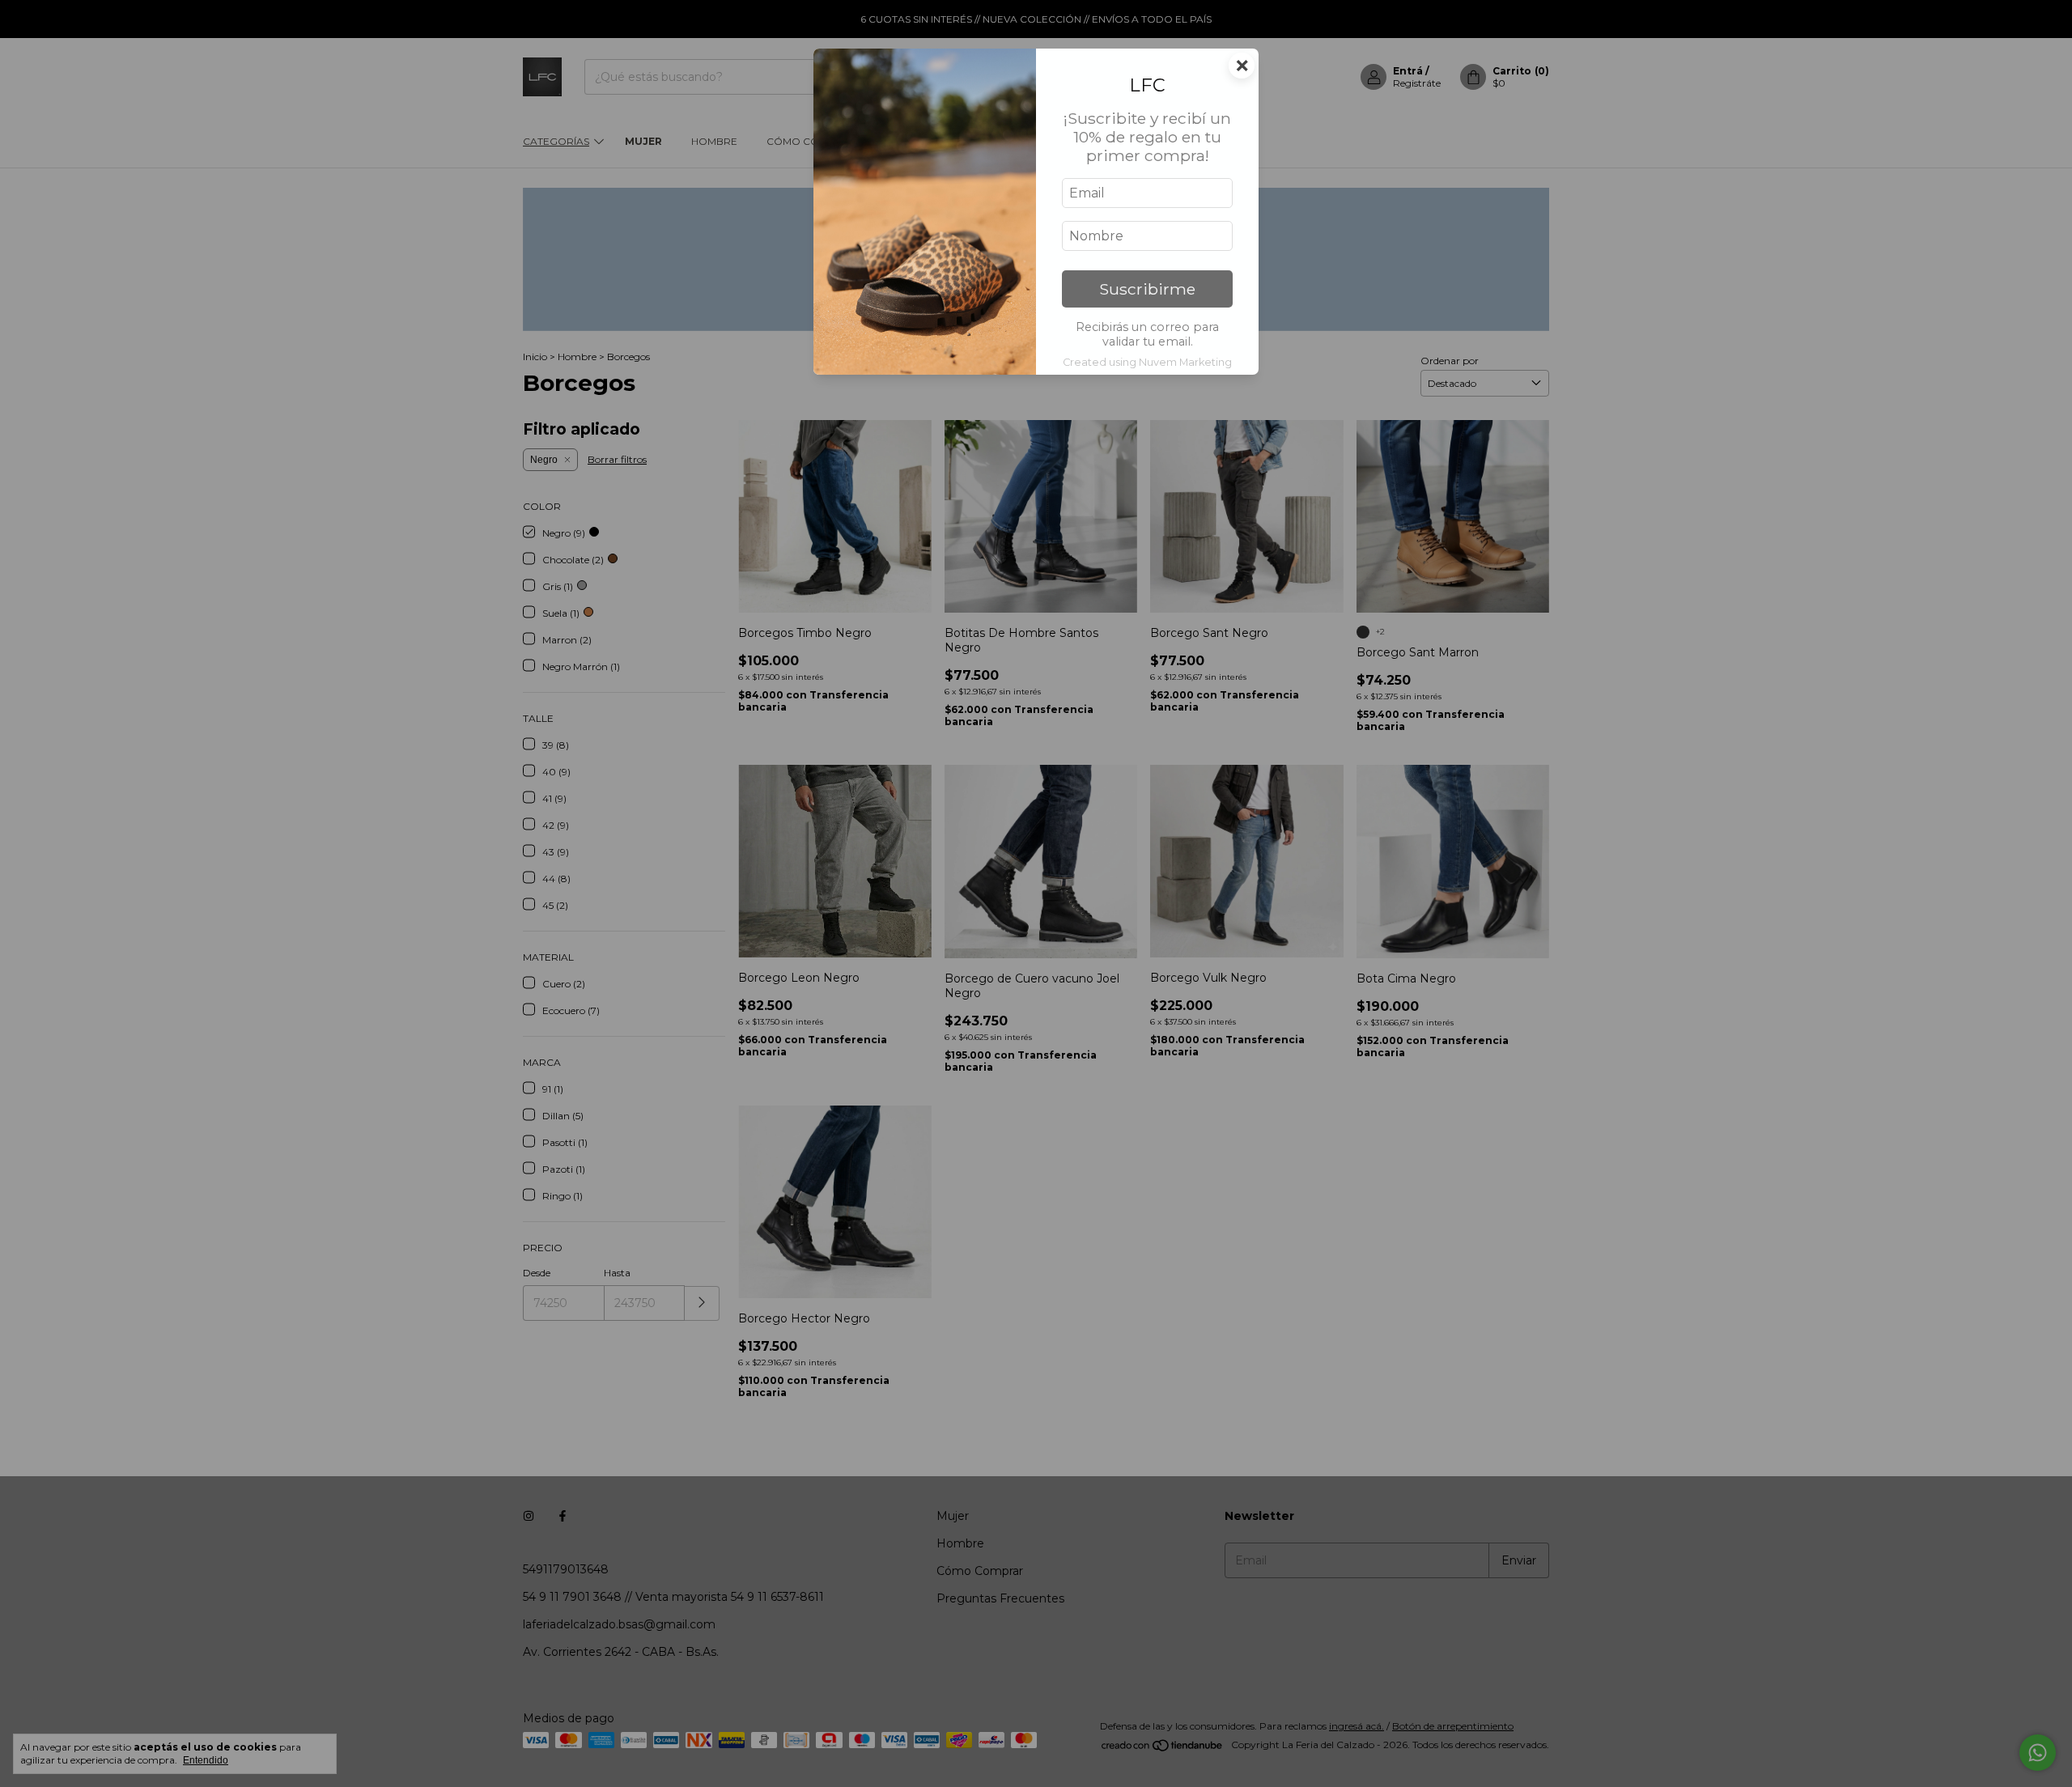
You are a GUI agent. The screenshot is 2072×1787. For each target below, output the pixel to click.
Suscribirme (1147, 289)
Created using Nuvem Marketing (1147, 362)
